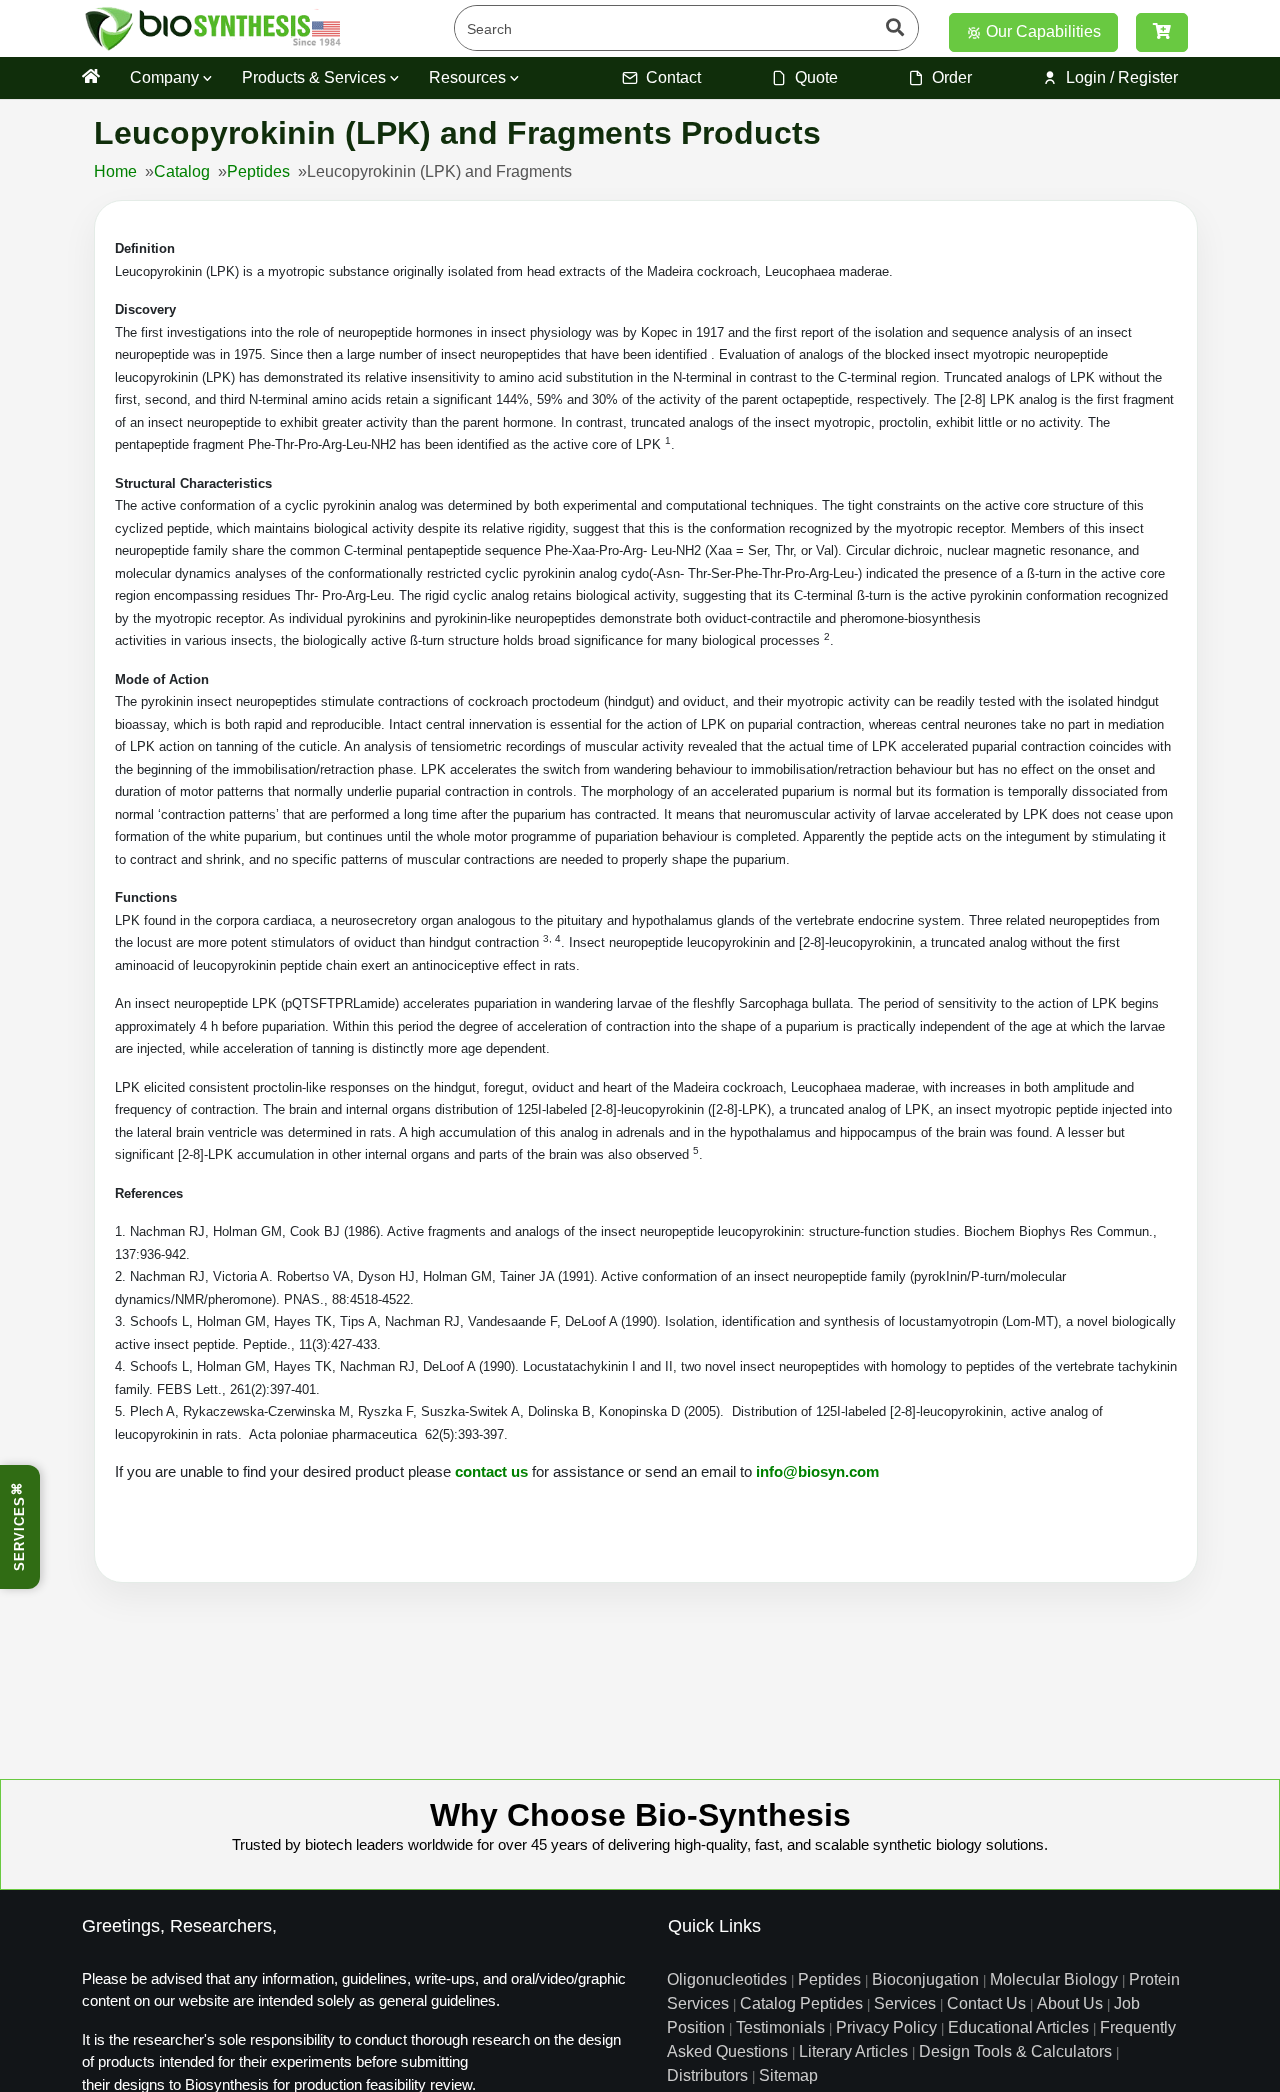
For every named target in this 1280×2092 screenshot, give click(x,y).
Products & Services (316, 77)
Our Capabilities (1041, 31)
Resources (469, 77)
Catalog (182, 171)
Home (115, 171)
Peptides (258, 171)
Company (166, 77)
